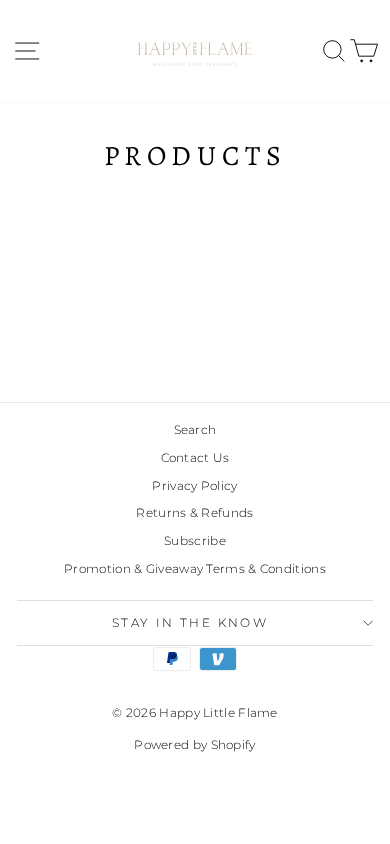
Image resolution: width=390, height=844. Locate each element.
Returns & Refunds (194, 512)
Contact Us (195, 457)
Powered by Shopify (194, 744)
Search (195, 429)
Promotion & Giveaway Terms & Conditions (195, 568)
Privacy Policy (194, 485)
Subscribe (195, 540)
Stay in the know (190, 622)
